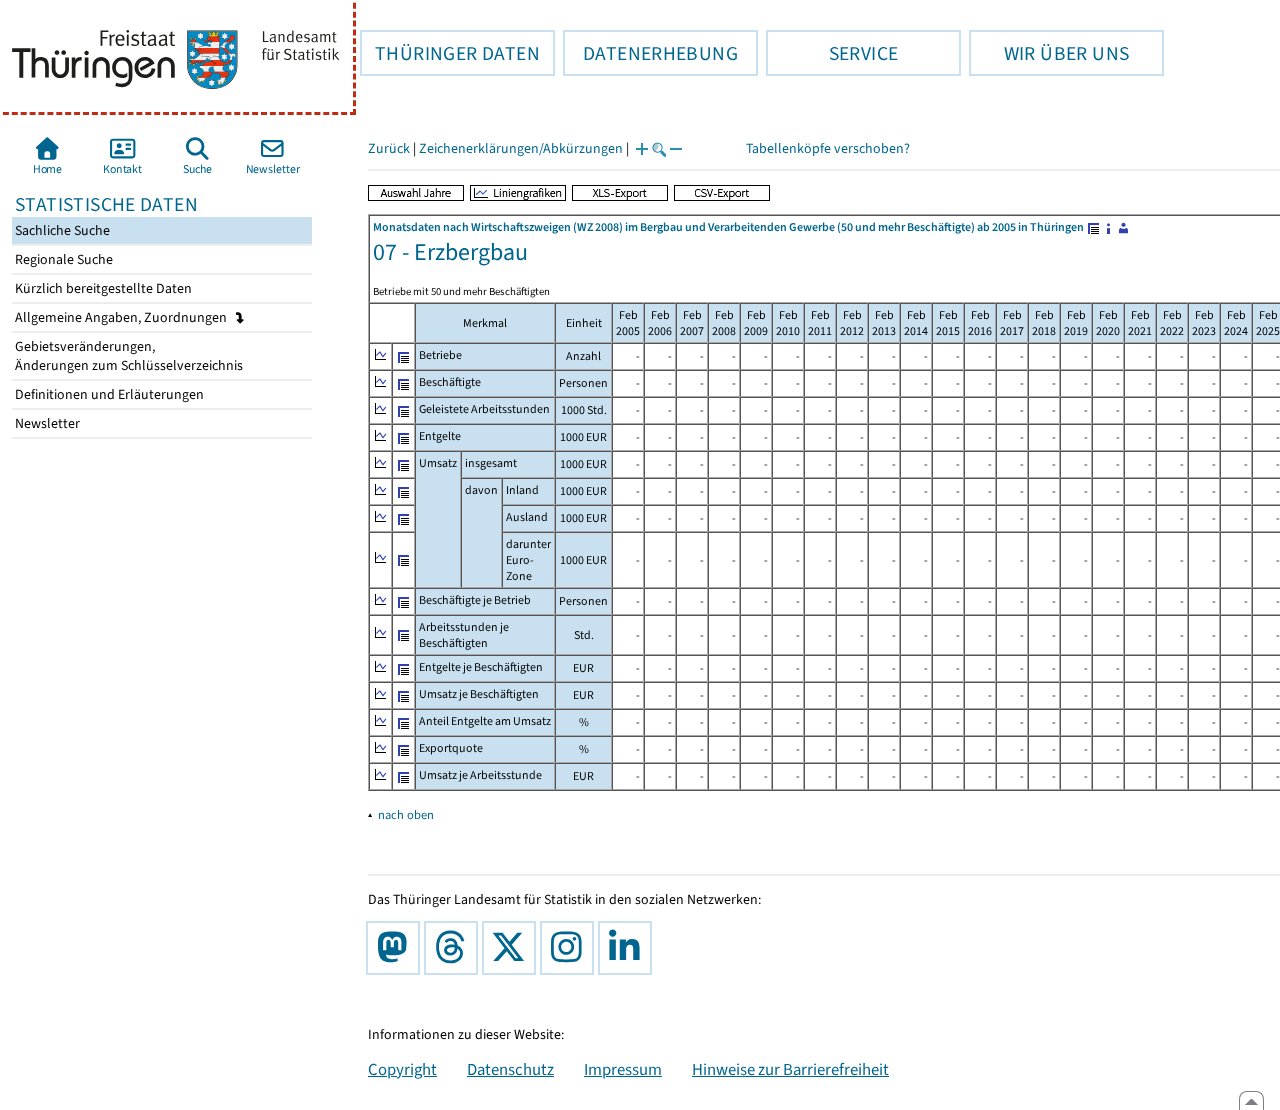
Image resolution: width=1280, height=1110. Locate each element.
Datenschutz (510, 1069)
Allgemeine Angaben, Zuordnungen (122, 317)
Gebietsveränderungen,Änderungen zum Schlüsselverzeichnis (127, 356)
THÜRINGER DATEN (450, 53)
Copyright (402, 1069)
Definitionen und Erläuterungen (108, 394)
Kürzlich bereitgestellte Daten (102, 288)
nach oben (406, 814)
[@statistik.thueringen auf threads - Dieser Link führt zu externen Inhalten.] (455, 948)
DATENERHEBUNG (650, 53)
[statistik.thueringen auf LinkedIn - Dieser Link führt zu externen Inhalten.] (629, 948)
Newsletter (46, 423)
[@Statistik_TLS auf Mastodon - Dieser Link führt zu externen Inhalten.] (397, 948)
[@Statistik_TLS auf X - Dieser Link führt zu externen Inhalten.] (513, 948)
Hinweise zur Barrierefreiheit (790, 1069)
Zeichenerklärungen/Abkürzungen (521, 148)
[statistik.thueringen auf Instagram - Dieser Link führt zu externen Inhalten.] (571, 948)
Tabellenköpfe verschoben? (828, 148)
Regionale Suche (62, 259)
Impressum (623, 1069)
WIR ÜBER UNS (1049, 53)
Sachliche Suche (61, 230)
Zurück (389, 148)
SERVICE (832, 53)
